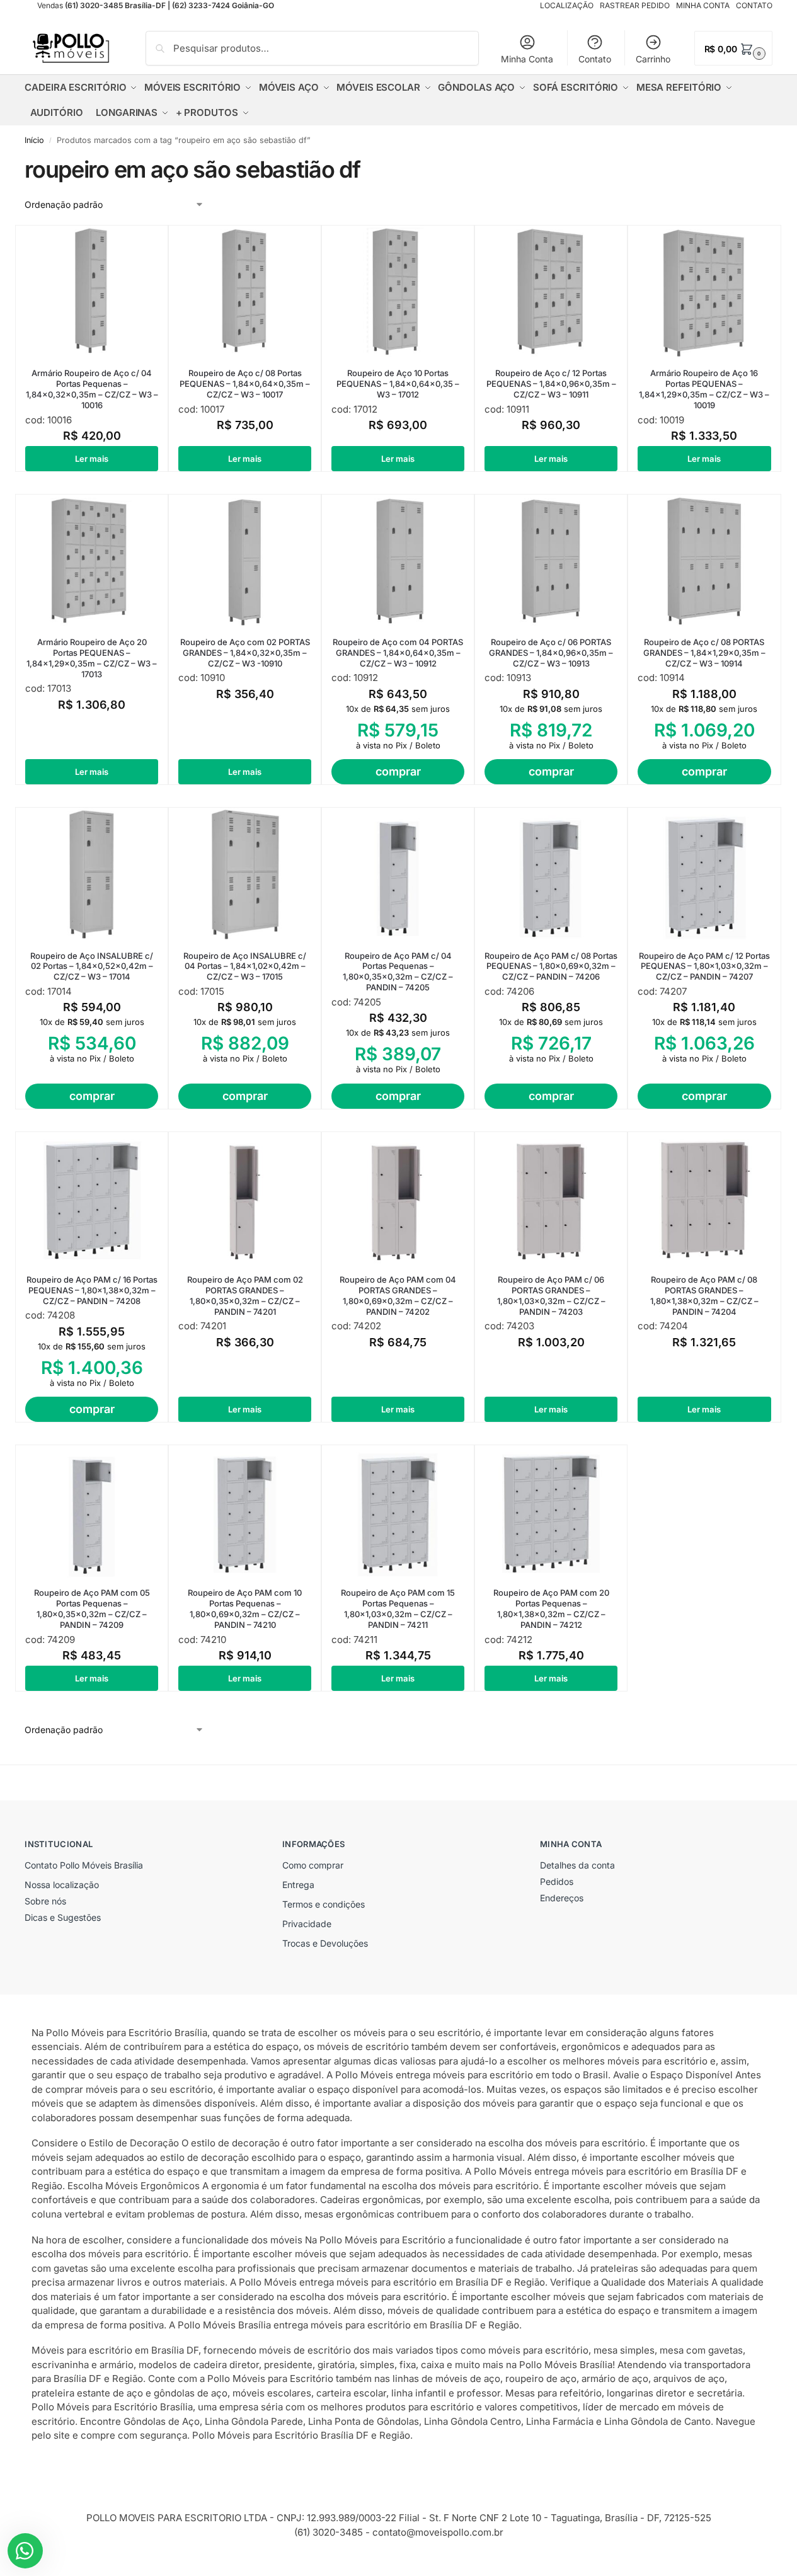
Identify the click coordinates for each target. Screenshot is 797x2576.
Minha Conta (527, 59)
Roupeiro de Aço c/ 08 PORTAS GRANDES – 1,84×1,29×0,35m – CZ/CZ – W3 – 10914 (704, 653)
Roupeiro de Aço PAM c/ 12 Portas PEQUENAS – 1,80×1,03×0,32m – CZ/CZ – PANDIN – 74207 (704, 966)
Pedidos (557, 1881)
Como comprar (313, 1865)
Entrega (298, 1885)
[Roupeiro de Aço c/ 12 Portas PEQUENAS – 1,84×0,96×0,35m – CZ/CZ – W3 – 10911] (551, 292)
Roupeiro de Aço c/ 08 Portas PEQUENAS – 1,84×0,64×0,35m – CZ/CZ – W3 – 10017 (245, 384)
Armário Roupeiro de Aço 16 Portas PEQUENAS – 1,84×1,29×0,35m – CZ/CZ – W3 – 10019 (704, 389)
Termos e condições (324, 1904)
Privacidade (307, 1924)
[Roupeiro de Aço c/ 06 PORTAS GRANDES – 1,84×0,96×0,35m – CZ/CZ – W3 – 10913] (551, 561)
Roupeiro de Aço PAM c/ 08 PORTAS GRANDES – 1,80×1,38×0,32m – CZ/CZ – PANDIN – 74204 (704, 1296)
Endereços (562, 1898)
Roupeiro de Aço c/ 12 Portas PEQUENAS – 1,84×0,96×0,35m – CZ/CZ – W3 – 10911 (551, 384)
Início (34, 140)
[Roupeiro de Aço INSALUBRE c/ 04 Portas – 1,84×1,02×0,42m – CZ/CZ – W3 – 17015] (245, 874)
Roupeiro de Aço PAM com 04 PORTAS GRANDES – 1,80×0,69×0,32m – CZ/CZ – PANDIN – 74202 (398, 1296)
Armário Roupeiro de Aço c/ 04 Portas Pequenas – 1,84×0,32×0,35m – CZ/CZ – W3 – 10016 (92, 389)
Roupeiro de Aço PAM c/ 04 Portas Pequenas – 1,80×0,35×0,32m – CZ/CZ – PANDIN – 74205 (398, 972)
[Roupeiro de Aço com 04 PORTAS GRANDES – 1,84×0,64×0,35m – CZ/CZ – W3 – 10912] (398, 561)
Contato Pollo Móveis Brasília (84, 1865)
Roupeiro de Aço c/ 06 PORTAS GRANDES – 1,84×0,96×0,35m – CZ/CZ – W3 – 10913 (551, 653)
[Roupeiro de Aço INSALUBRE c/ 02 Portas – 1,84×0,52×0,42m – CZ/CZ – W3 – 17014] (92, 874)
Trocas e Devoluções (325, 1943)
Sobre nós (45, 1901)
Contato (595, 59)
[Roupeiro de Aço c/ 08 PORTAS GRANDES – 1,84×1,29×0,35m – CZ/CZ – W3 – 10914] (704, 561)
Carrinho (653, 59)
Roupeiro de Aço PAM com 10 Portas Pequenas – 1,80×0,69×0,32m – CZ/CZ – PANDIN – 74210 (245, 1609)
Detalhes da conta (577, 1865)
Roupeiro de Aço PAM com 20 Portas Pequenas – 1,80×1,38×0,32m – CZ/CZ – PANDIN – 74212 (551, 1609)
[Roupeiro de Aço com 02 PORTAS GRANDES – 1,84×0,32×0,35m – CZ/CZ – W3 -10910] (245, 561)
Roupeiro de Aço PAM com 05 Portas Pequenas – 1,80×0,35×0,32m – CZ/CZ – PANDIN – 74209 (92, 1609)
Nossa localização (62, 1885)
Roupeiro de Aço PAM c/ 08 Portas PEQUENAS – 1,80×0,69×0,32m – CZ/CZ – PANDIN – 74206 (551, 966)
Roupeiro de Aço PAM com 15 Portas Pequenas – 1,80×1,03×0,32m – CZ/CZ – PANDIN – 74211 (398, 1609)
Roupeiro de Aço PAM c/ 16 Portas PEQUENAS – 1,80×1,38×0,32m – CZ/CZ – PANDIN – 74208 (92, 1290)
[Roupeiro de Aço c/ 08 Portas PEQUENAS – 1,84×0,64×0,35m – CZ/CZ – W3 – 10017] (245, 292)
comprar (398, 771)
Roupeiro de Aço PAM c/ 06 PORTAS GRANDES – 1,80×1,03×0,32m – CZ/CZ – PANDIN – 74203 (551, 1296)
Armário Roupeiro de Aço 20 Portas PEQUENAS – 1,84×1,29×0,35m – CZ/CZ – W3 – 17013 (92, 658)
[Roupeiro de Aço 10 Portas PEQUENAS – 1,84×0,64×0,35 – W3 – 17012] (398, 292)
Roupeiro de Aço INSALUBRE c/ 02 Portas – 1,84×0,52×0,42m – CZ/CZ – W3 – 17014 (92, 966)
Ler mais (92, 459)
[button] (733, 48)
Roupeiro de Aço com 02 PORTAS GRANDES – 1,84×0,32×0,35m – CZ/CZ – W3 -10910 (245, 653)
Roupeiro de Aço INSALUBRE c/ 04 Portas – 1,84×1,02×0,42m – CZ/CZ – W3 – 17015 (245, 966)
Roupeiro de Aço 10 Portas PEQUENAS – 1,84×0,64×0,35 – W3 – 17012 (398, 384)
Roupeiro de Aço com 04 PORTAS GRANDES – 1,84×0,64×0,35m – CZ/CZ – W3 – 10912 (398, 653)
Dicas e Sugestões (63, 1917)
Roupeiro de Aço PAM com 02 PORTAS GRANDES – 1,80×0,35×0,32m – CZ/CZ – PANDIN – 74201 (245, 1296)
